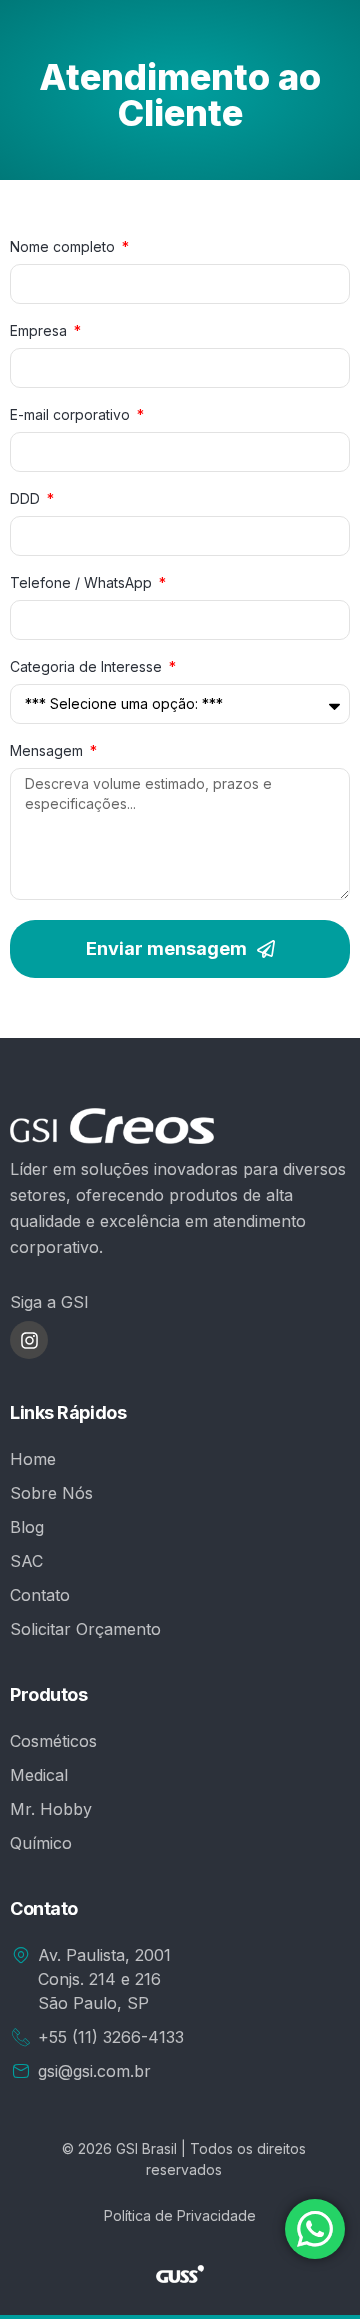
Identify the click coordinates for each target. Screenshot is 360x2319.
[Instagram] (29, 1340)
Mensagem (48, 751)
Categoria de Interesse (88, 667)
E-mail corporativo (72, 415)
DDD (27, 499)
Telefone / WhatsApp (83, 583)
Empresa (40, 331)
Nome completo (64, 247)
